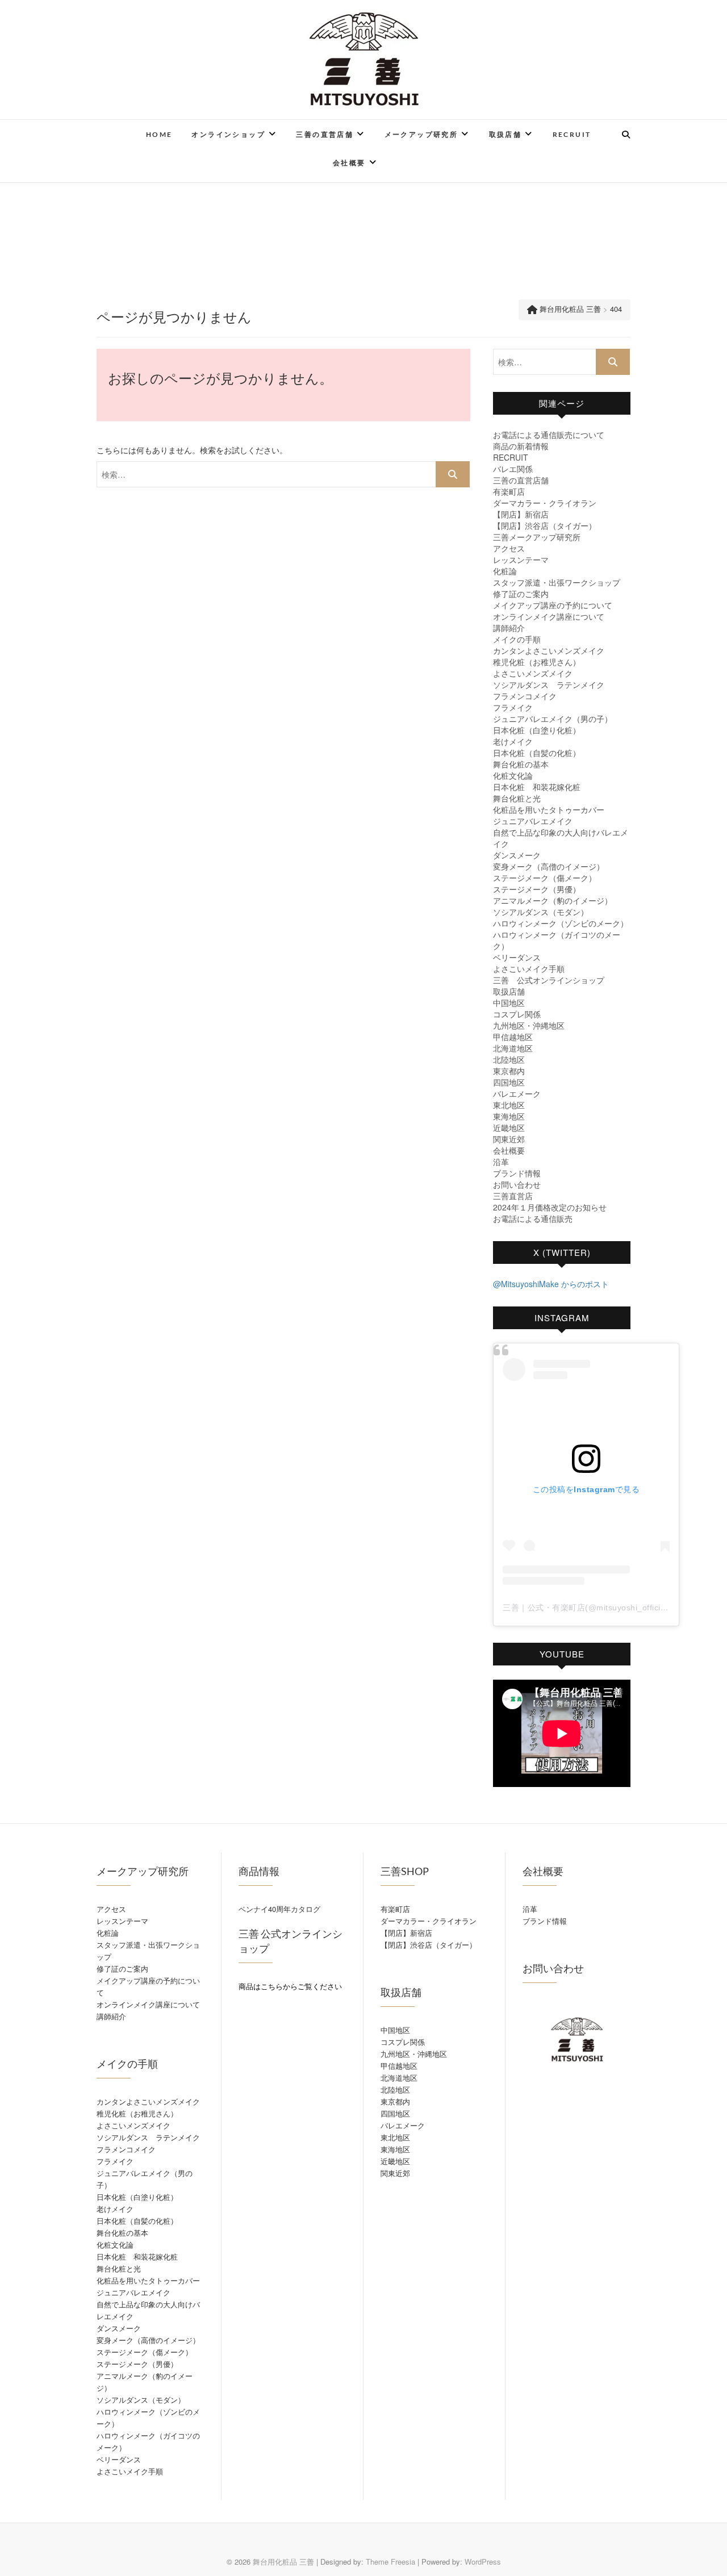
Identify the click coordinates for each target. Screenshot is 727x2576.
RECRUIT (572, 134)
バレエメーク (517, 1093)
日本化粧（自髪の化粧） (537, 753)
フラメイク (513, 707)
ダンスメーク (517, 855)
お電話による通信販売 (533, 1218)
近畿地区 (509, 1128)
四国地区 (509, 1082)
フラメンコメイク (525, 696)
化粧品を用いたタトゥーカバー (549, 809)
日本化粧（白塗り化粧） (537, 730)
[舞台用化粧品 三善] (110, 140)
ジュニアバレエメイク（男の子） (553, 719)
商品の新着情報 (521, 446)
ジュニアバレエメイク (533, 821)
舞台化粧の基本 (521, 764)
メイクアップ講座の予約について (553, 605)
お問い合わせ (517, 1184)
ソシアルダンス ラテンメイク (549, 684)
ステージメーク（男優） (537, 889)
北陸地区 (509, 1059)
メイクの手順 (517, 639)
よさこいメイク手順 (529, 968)
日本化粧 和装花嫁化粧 (537, 787)
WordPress (483, 2562)
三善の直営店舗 (325, 134)
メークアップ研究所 (421, 134)
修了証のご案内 (521, 594)
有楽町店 (509, 491)
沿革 (501, 1162)
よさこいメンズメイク (533, 673)
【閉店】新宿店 (521, 514)
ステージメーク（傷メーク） (545, 878)
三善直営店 (513, 1196)
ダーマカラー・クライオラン (545, 503)
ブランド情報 (517, 1173)
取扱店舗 (505, 134)
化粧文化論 (513, 775)
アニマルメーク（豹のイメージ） (553, 900)
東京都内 (509, 1071)
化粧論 (505, 571)
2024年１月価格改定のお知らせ (550, 1207)
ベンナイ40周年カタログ (279, 1909)
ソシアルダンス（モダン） (541, 912)
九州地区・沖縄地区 (529, 1025)
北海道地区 (513, 1048)
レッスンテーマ (521, 560)
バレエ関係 (513, 469)
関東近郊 (509, 1139)
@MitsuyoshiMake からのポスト (551, 1284)
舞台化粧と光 (517, 798)
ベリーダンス (517, 957)
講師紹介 (509, 628)
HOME (159, 134)
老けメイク (513, 741)
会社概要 (349, 163)
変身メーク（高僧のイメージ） (549, 866)
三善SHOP (405, 1871)
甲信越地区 (513, 1037)
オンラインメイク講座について (549, 616)
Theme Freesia (390, 2562)
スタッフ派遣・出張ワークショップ (557, 582)
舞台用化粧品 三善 (283, 2562)
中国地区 (509, 1003)
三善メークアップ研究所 (537, 537)
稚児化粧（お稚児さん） (537, 662)
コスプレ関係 (517, 1014)
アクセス (509, 548)
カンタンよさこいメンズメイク (549, 650)
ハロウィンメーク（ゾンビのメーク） (561, 923)
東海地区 (509, 1116)
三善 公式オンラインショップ (549, 980)
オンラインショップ (228, 134)
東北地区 (509, 1105)
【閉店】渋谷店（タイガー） (545, 525)
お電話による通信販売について (549, 435)
